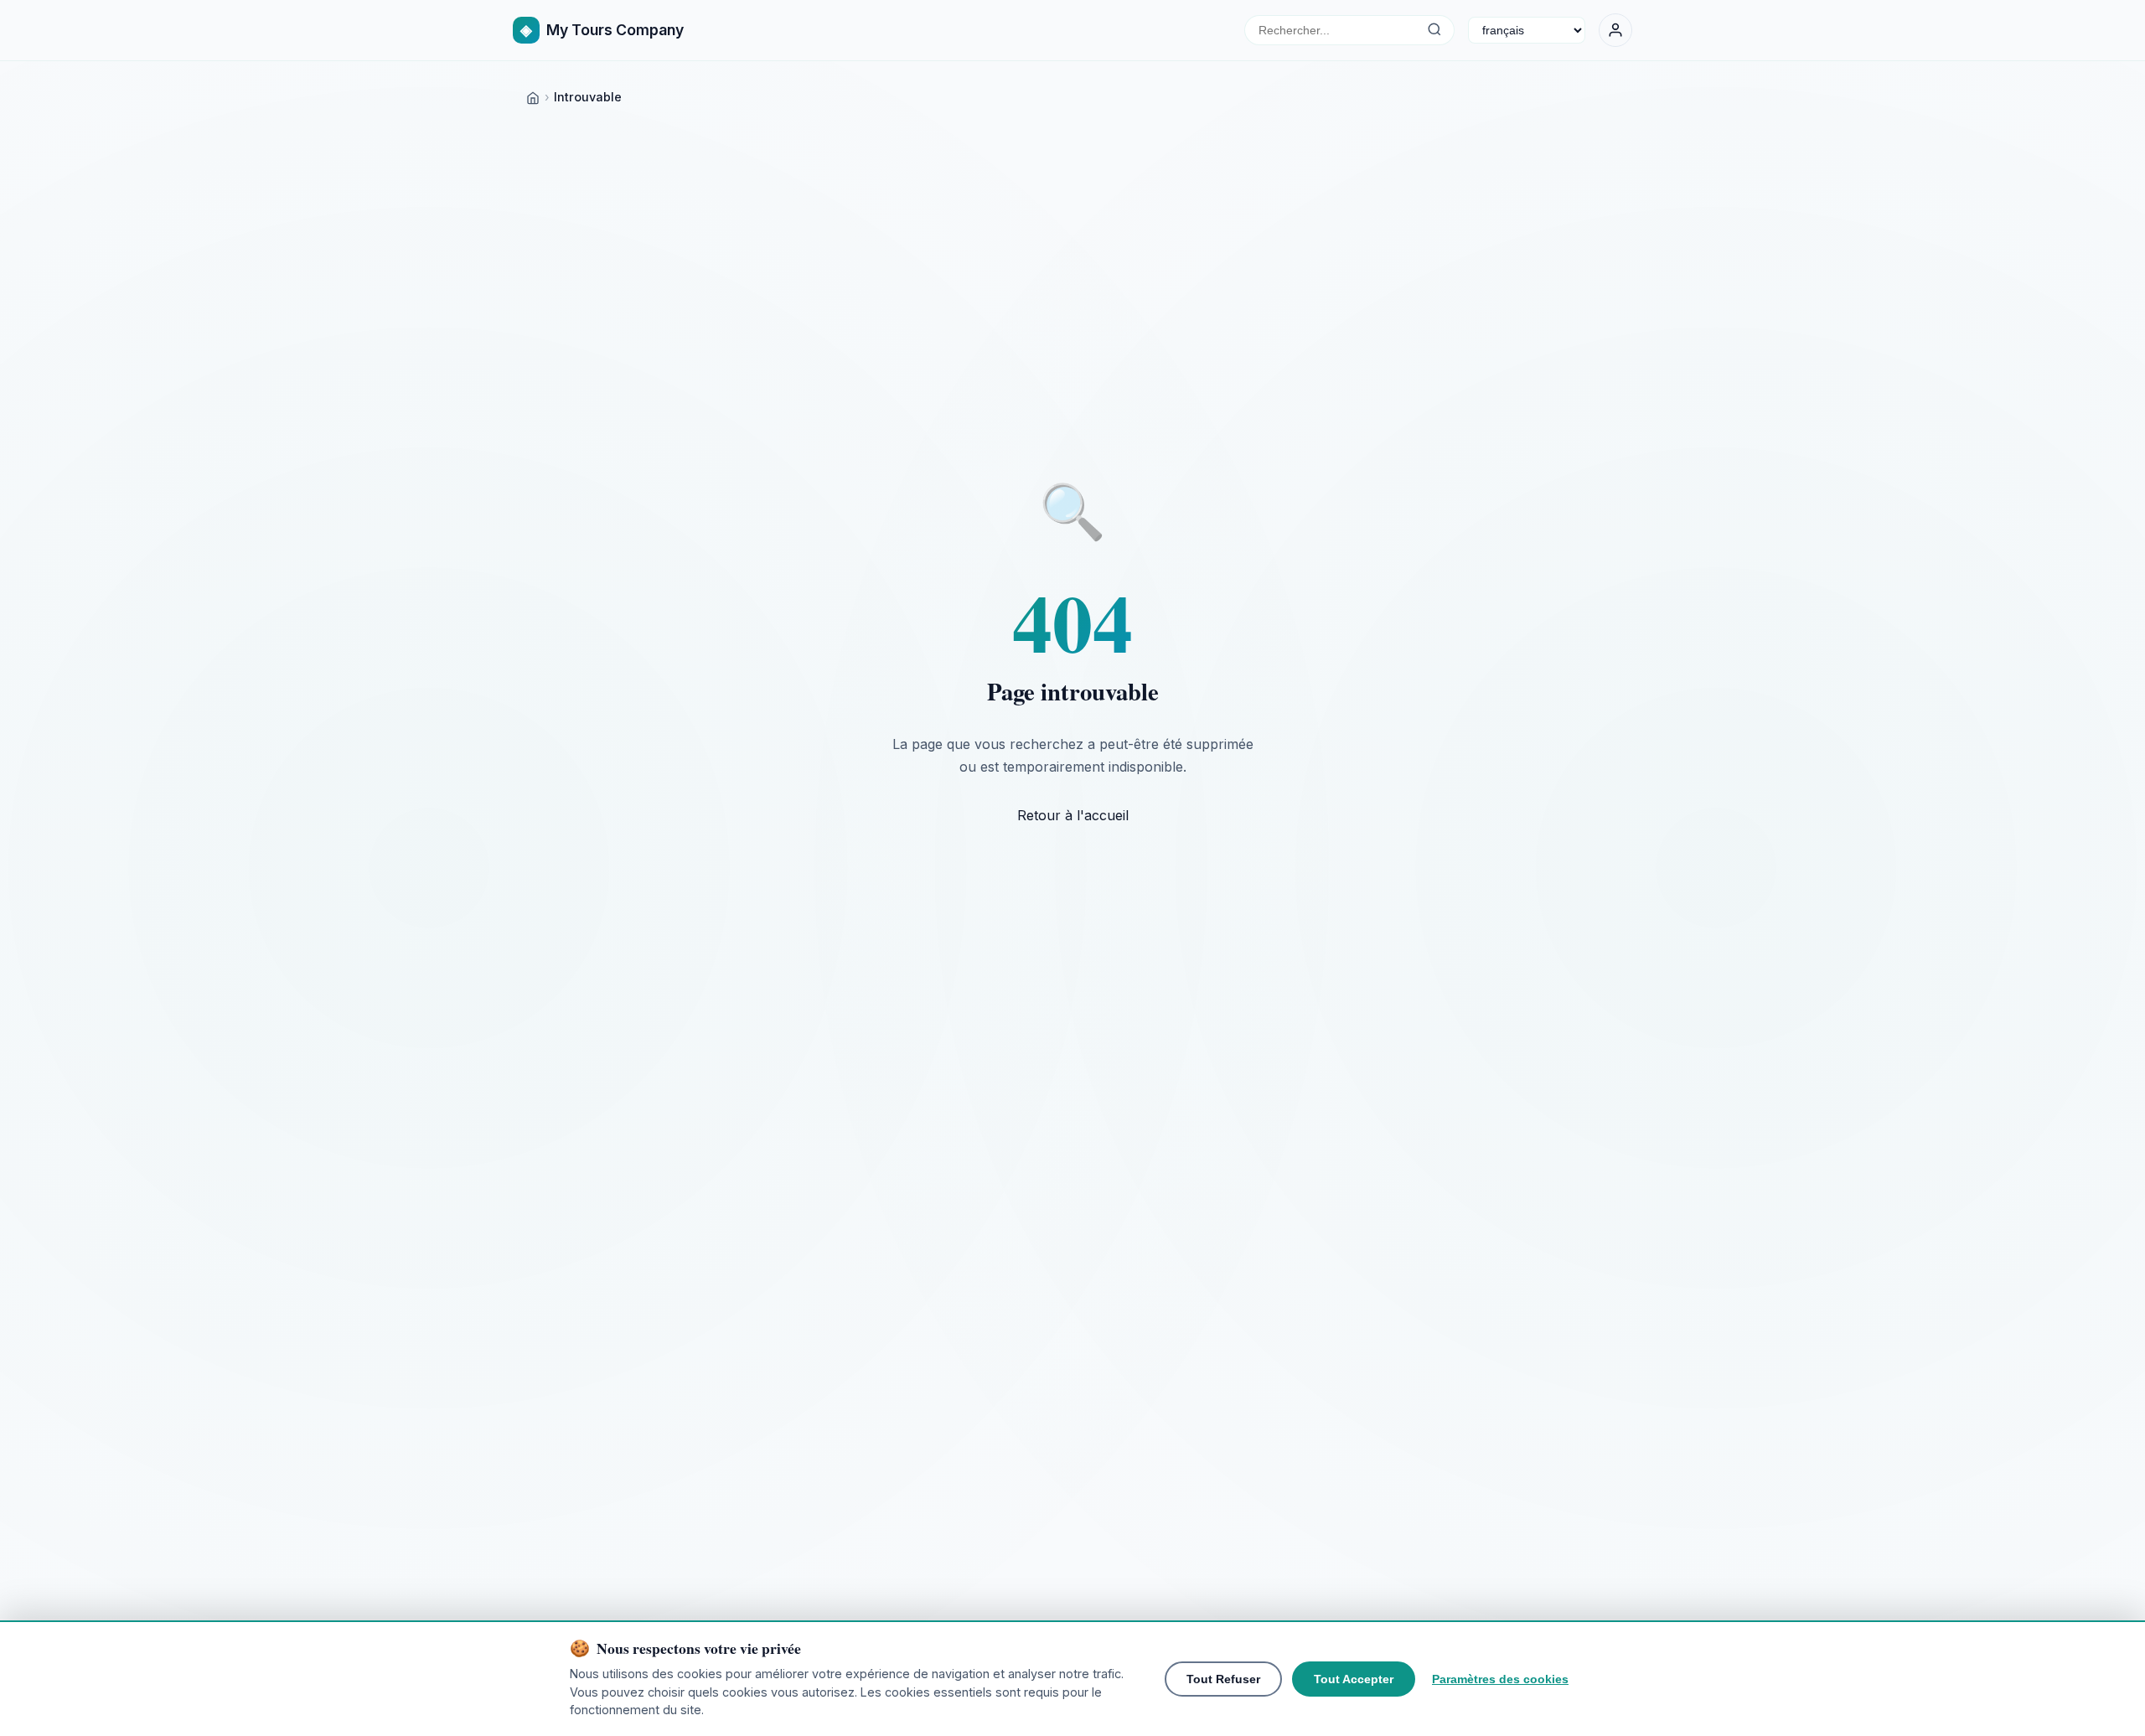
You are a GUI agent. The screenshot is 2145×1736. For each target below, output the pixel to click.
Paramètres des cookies (1500, 1679)
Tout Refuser (1223, 1679)
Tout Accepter (1354, 1679)
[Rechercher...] (1434, 30)
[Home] (533, 97)
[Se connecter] (1615, 30)
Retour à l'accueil (1073, 815)
